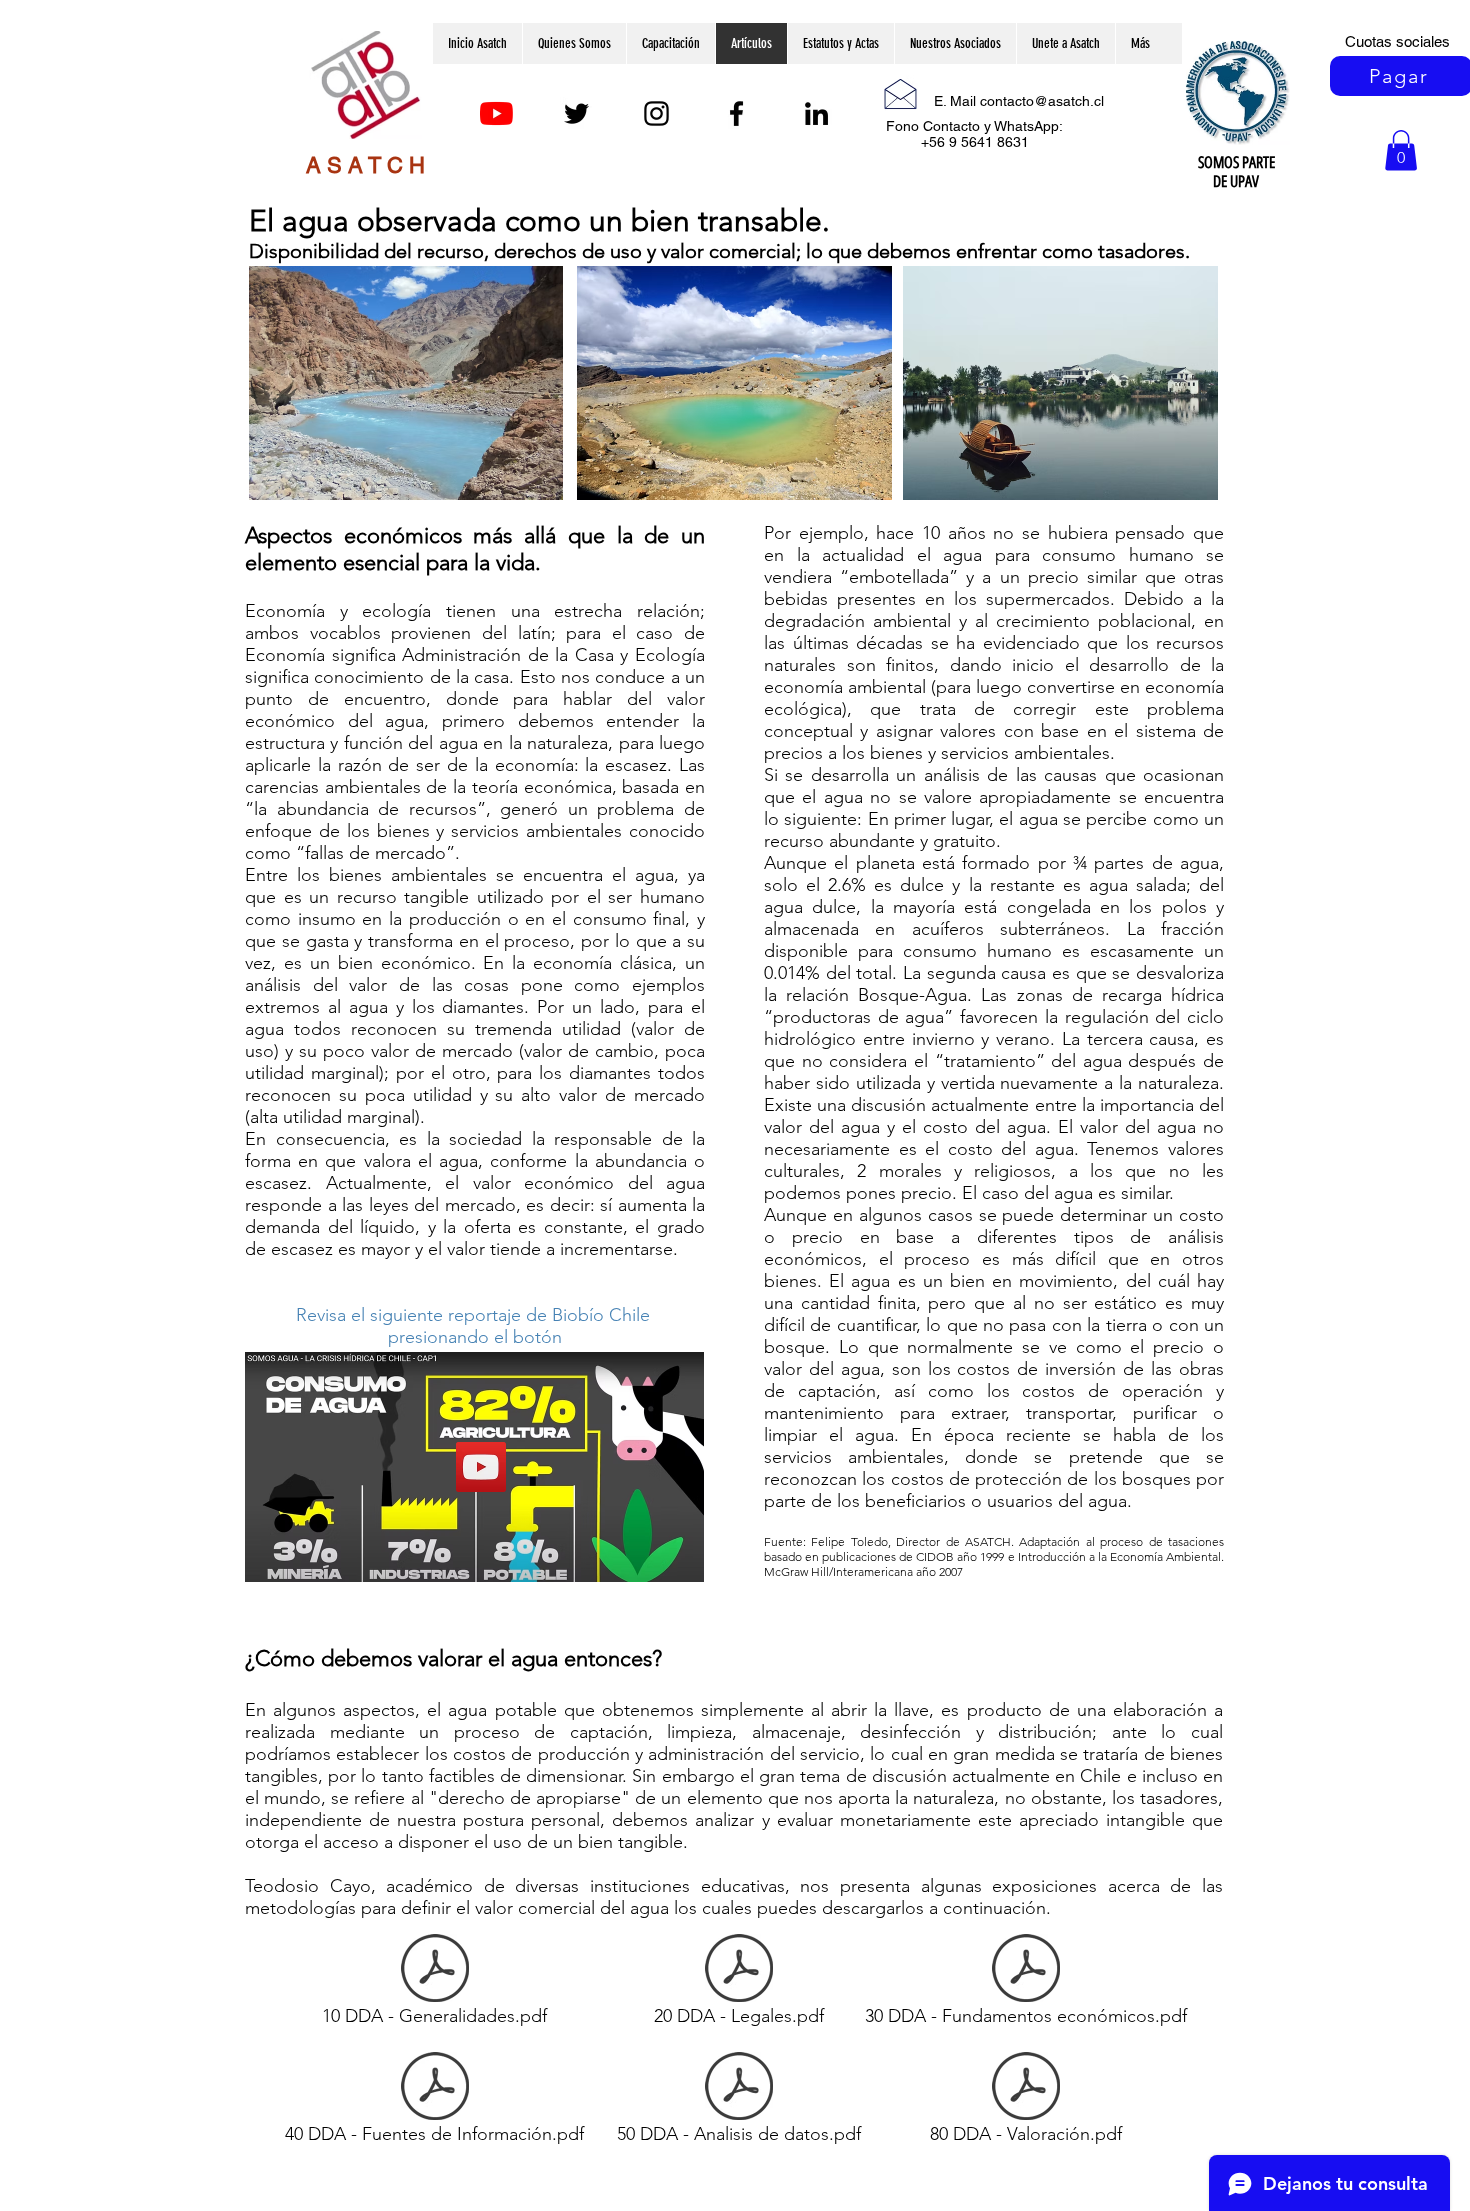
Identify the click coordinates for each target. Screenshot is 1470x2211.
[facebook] (736, 113)
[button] (1401, 150)
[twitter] (576, 113)
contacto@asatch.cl (1042, 101)
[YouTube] (496, 113)
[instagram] (656, 113)
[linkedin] (816, 113)
